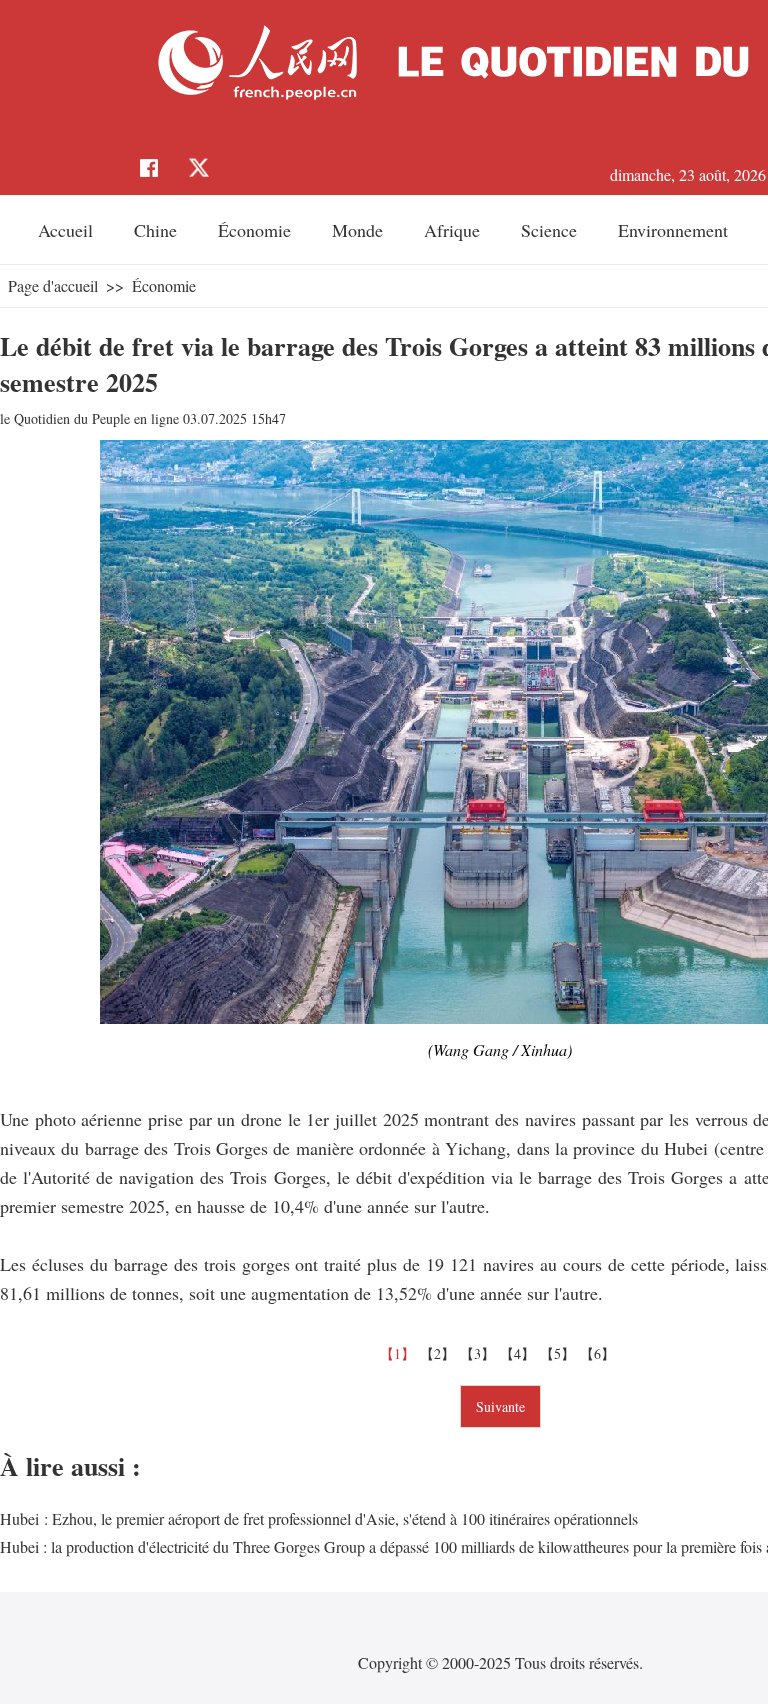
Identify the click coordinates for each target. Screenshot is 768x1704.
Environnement (673, 230)
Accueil (65, 230)
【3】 (480, 1353)
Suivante (500, 1406)
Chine (155, 230)
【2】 (440, 1353)
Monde (357, 230)
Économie (254, 230)
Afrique (452, 230)
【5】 (560, 1353)
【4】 (520, 1353)
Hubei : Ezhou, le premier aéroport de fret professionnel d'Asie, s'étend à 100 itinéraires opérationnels (319, 1518)
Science (549, 230)
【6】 (600, 1353)
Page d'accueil (53, 285)
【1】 (400, 1353)
